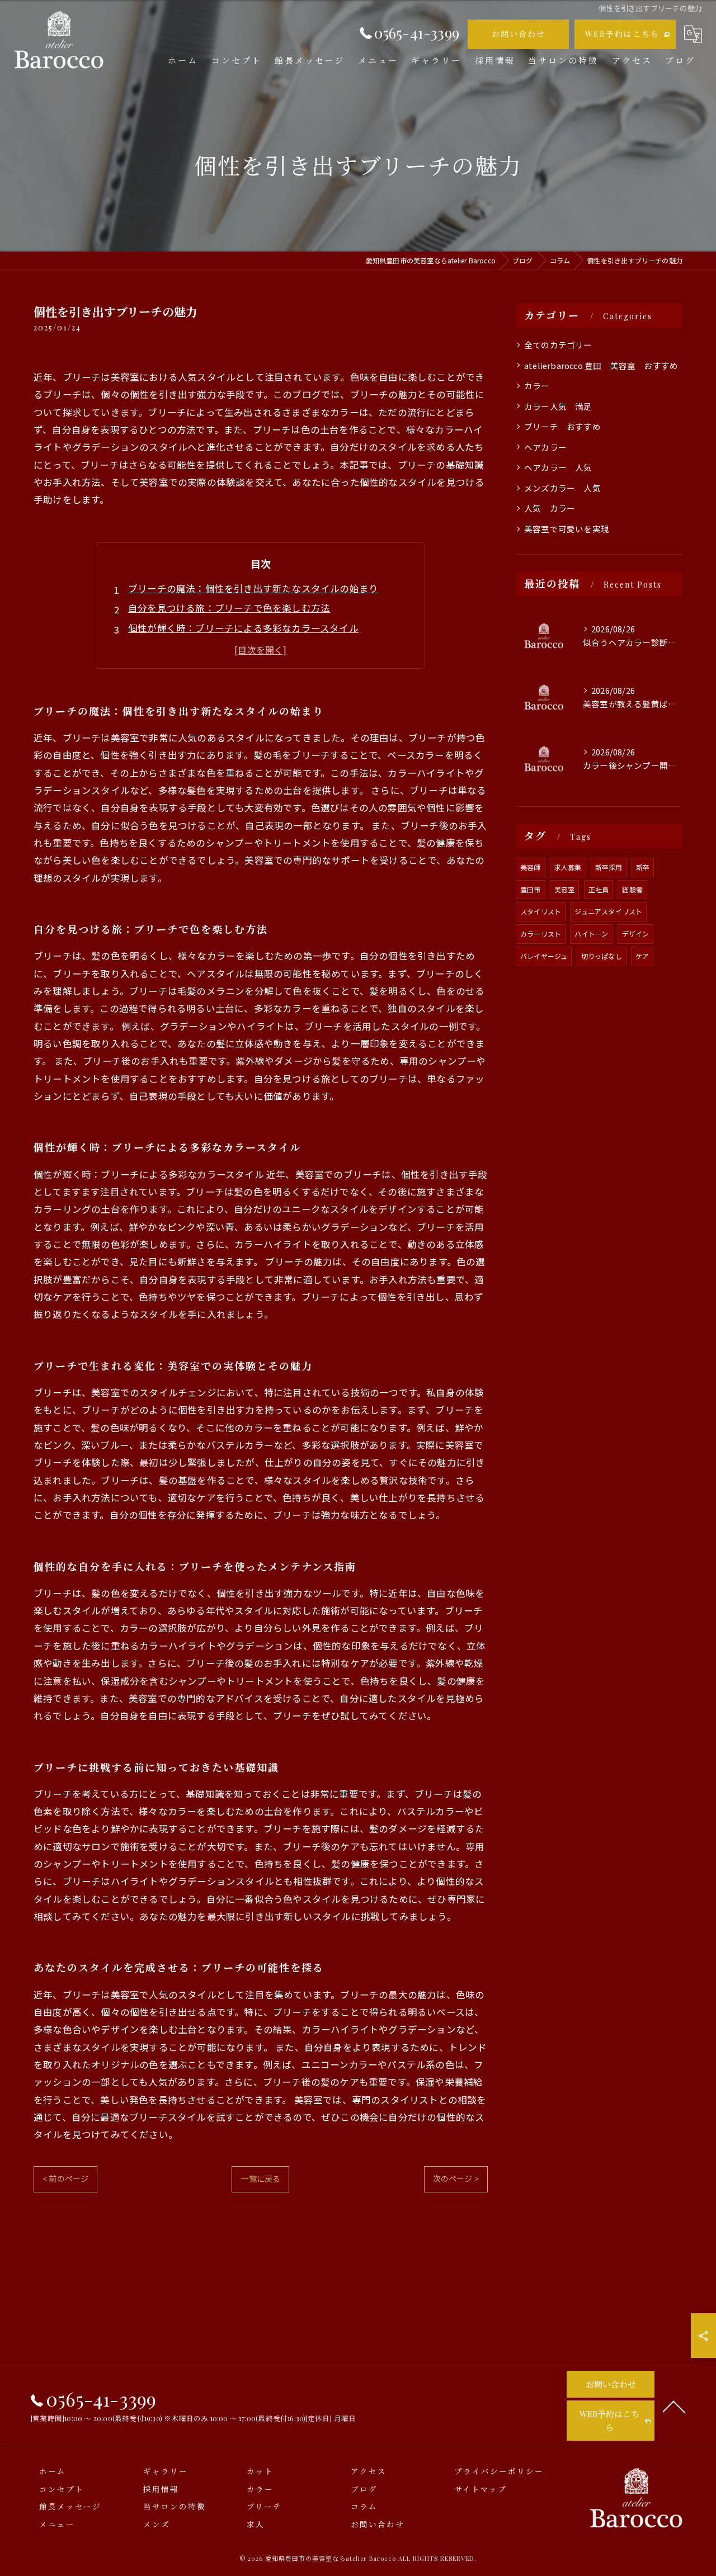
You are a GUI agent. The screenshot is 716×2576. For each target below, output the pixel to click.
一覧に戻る (260, 2178)
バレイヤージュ (544, 956)
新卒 (643, 867)
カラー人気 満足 (558, 406)
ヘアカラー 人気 (558, 467)
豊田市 (531, 889)
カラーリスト (541, 933)
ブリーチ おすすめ (562, 426)
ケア (642, 956)
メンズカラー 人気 (562, 488)
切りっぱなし (602, 956)
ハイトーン (591, 933)
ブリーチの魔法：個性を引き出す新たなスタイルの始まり (253, 588)
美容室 (565, 889)
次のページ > (456, 2178)
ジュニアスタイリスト (608, 911)
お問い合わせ (519, 34)
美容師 (531, 867)
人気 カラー (550, 508)
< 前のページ (65, 2178)
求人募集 (568, 867)
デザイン (636, 933)
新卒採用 (609, 867)
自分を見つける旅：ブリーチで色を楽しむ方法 (229, 608)
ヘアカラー (545, 447)
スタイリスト (541, 911)
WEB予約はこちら (622, 34)
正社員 (599, 889)
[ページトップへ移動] (674, 2406)
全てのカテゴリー (558, 345)
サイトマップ (481, 2489)
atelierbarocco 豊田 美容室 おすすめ (601, 365)
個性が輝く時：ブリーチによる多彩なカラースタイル (243, 628)
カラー (541, 386)
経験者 (632, 889)
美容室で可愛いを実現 (567, 529)
